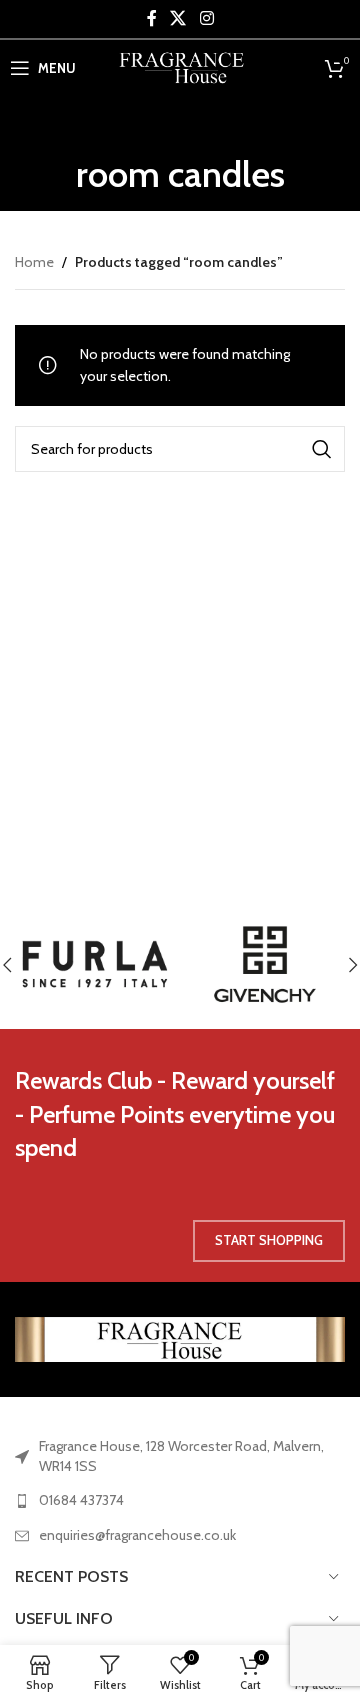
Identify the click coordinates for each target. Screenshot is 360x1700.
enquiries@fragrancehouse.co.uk (137, 1535)
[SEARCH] (322, 449)
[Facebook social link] (152, 18)
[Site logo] (180, 66)
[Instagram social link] (206, 18)
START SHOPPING (269, 1240)
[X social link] (178, 18)
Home (34, 262)
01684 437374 (81, 1500)
